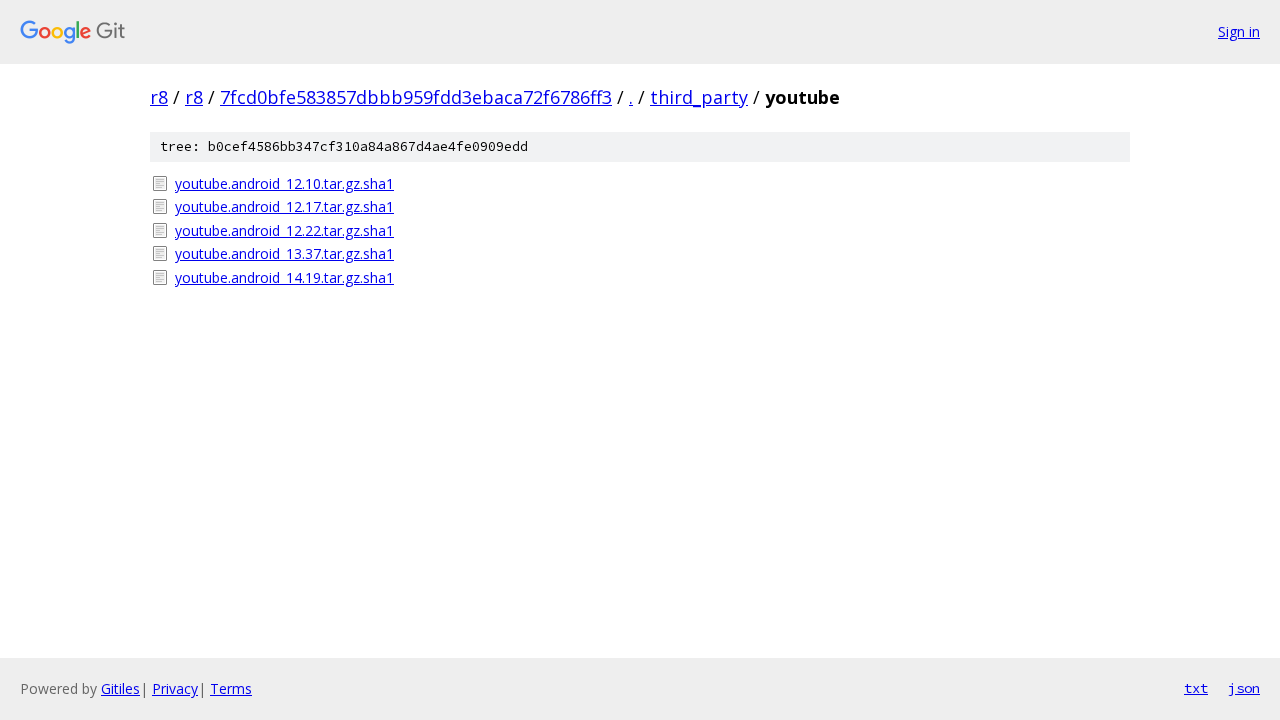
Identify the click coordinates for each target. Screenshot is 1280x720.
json (1244, 688)
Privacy (175, 688)
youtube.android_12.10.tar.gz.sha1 (284, 183)
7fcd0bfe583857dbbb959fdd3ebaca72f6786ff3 (416, 97)
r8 (159, 97)
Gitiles (120, 688)
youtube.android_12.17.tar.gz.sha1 (284, 206)
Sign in (1239, 31)
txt (1196, 688)
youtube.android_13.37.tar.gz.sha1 (284, 253)
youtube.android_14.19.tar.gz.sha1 (284, 277)
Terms (231, 688)
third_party (699, 97)
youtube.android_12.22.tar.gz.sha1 (284, 230)
